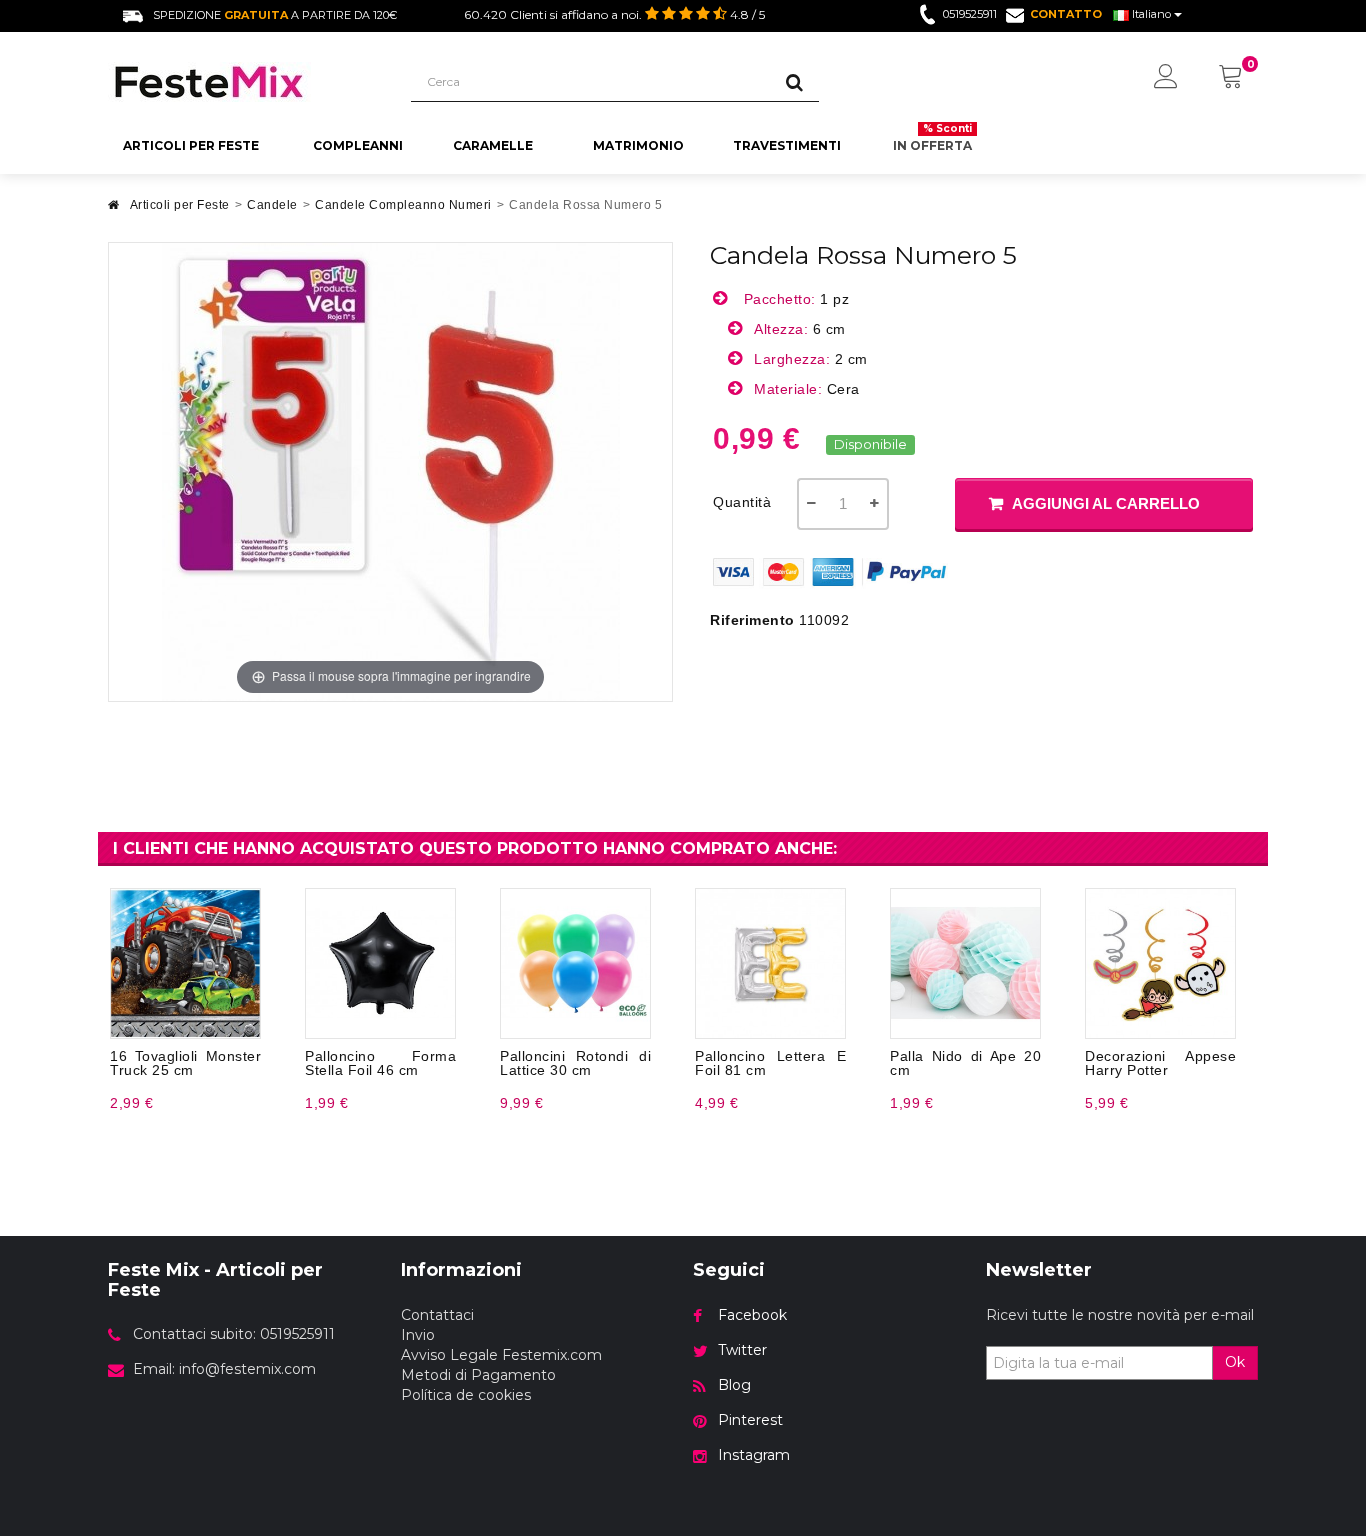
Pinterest (750, 1420)
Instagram (754, 1455)
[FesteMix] (244, 82)
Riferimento (752, 620)
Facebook (752, 1315)
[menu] (1166, 78)
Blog (734, 1385)
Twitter (742, 1350)
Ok (1235, 1362)
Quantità (742, 502)
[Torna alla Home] (114, 210)
